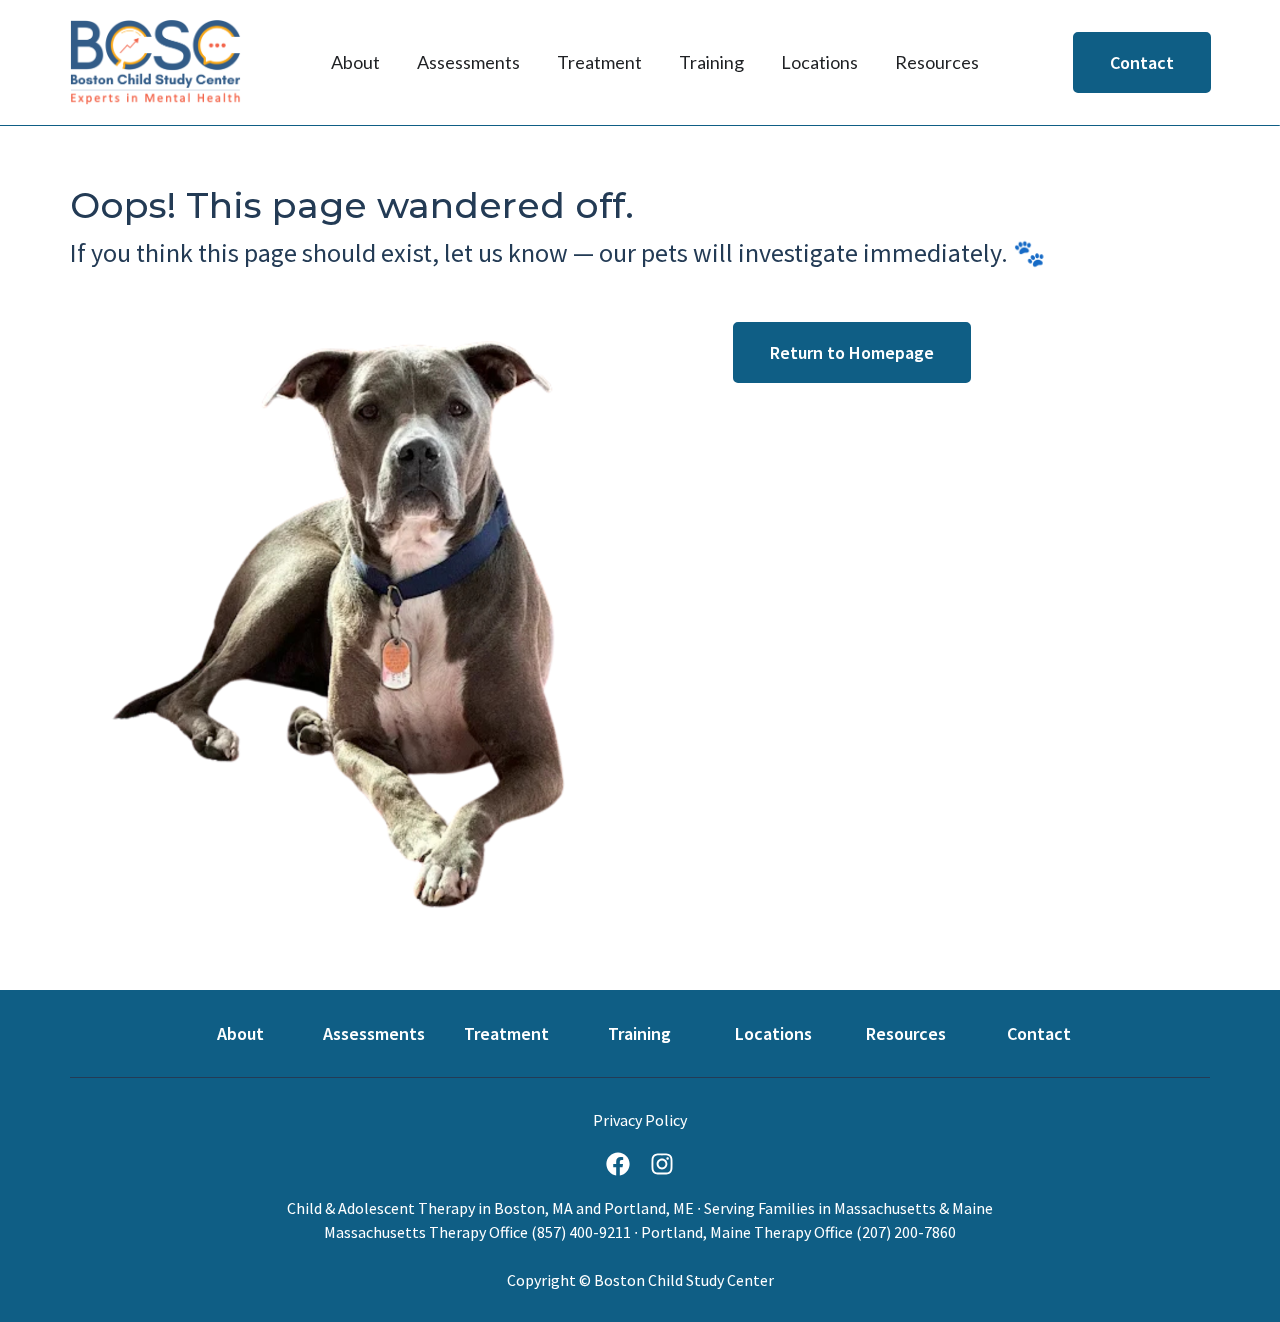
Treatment (506, 1033)
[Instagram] (662, 1164)
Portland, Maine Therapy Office (747, 1232)
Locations (773, 1033)
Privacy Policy (640, 1120)
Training (639, 1033)
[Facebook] (618, 1164)
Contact (1039, 1033)
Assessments (374, 1033)
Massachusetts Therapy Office (426, 1232)
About (240, 1033)
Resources (906, 1033)
